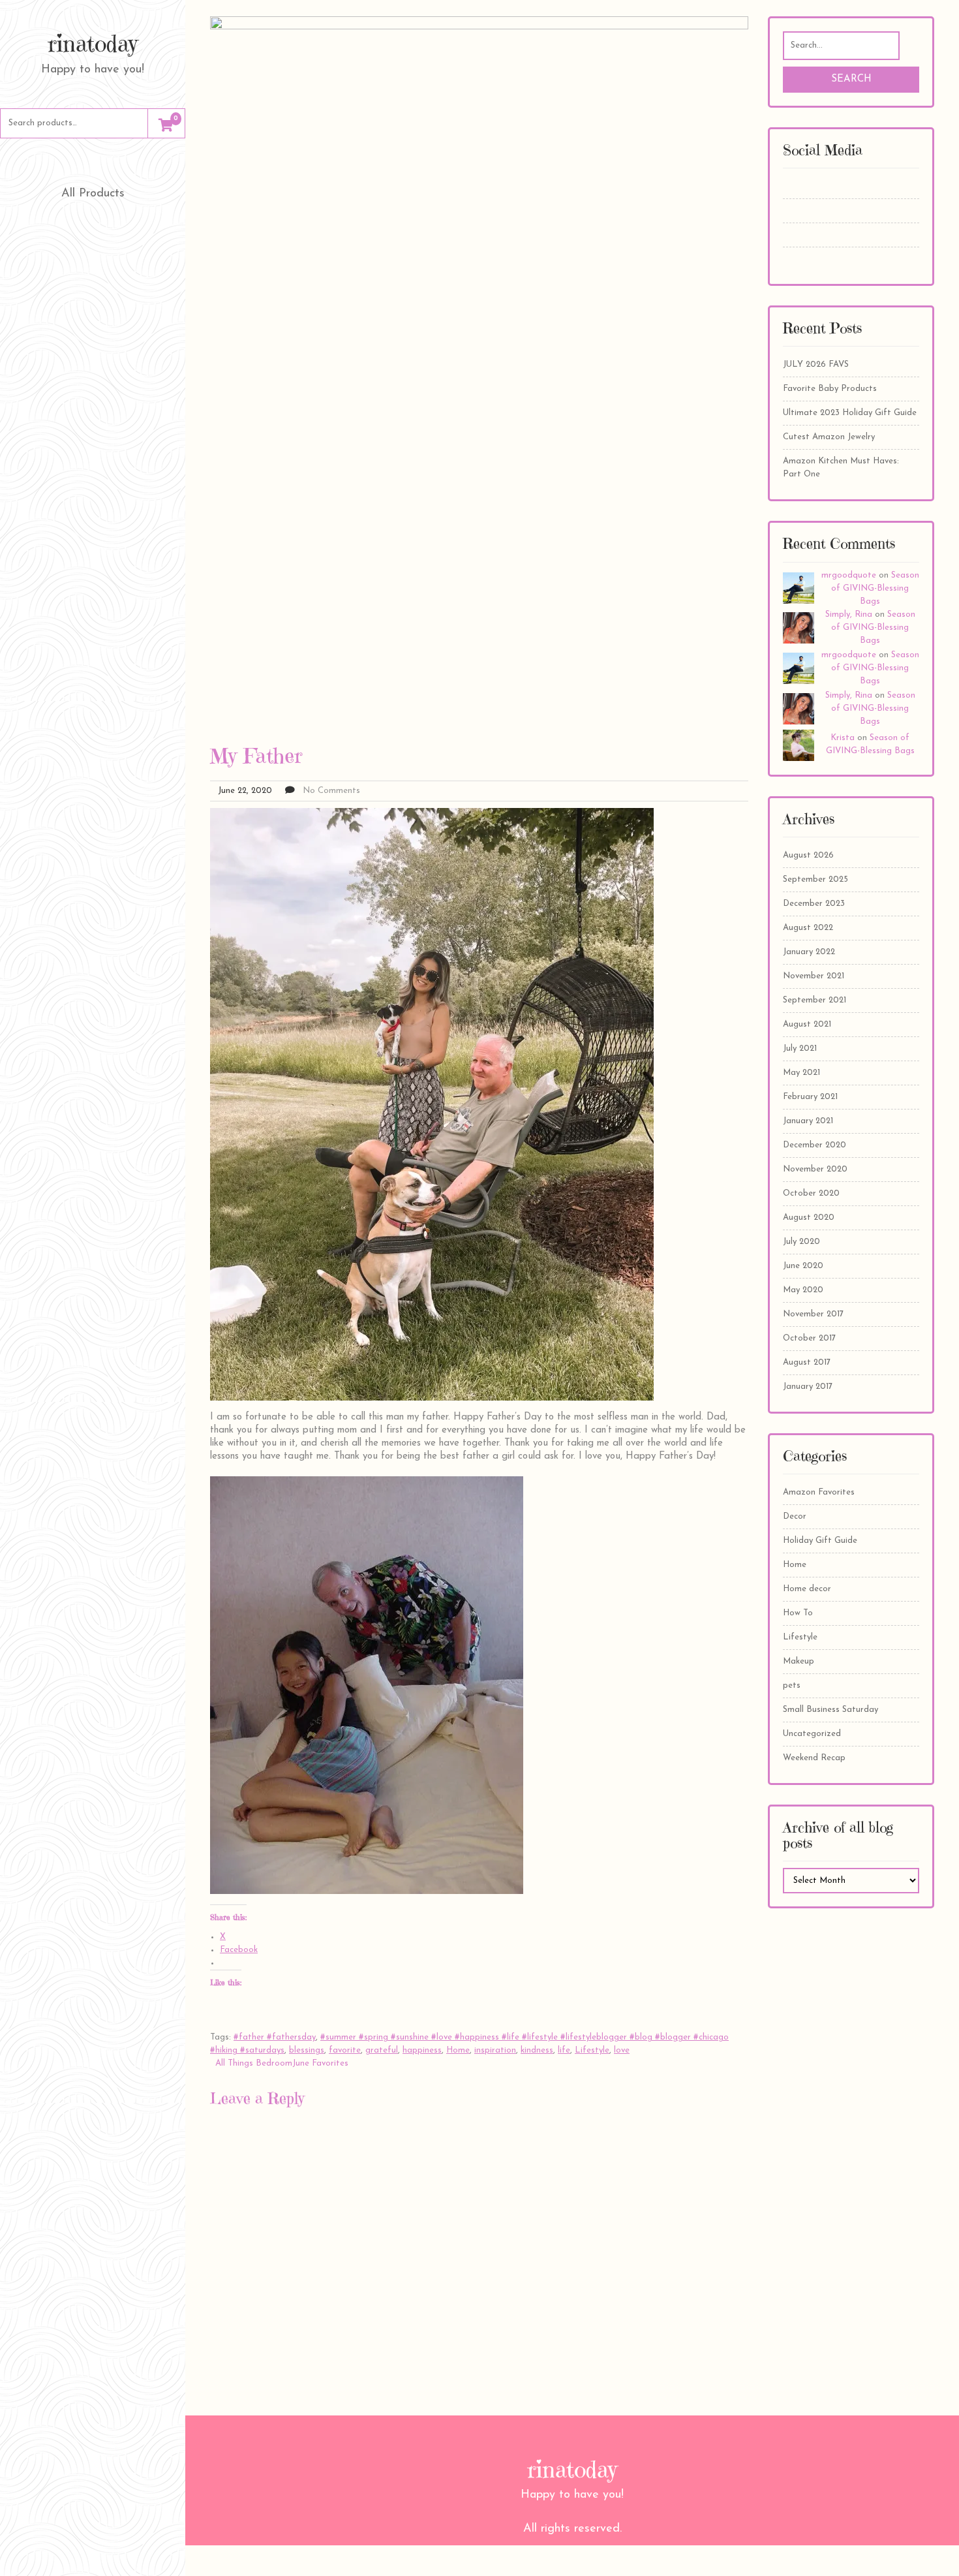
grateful (382, 2050)
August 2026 (808, 855)
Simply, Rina (849, 614)
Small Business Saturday (830, 1710)
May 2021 (801, 1073)
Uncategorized (812, 1734)
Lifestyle (592, 2050)
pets (792, 1685)
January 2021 (808, 1121)
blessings (307, 2050)
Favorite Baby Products (830, 389)
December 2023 (814, 904)
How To (798, 1613)
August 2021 (807, 1024)
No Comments (331, 791)
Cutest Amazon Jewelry (829, 437)
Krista (843, 738)
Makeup (799, 1661)
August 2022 (808, 928)
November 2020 (815, 1169)
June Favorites (320, 2063)
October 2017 (809, 1338)
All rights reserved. (572, 2529)
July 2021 (800, 1048)
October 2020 (811, 1193)
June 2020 (803, 1266)
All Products (93, 194)
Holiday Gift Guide (820, 1541)
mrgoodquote (849, 575)
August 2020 (809, 1218)
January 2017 (808, 1387)
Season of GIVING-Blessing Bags (875, 588)
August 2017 (807, 1362)
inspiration (495, 2050)
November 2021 (814, 976)
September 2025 (815, 879)
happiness (422, 2050)
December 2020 (814, 1145)
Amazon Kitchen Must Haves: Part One (841, 468)
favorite (345, 2050)
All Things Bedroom (254, 2063)
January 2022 (809, 952)
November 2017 (813, 1314)
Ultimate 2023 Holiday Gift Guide (850, 413)
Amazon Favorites (819, 1492)
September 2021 (814, 1000)
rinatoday (93, 44)
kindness (537, 2050)
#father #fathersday (275, 2037)
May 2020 (803, 1290)
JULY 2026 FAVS (816, 365)
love (622, 2050)
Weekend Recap (814, 1758)
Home (458, 2050)
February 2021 (810, 1097)
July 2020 (801, 1242)
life (564, 2050)
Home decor (807, 1589)
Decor (795, 1516)
